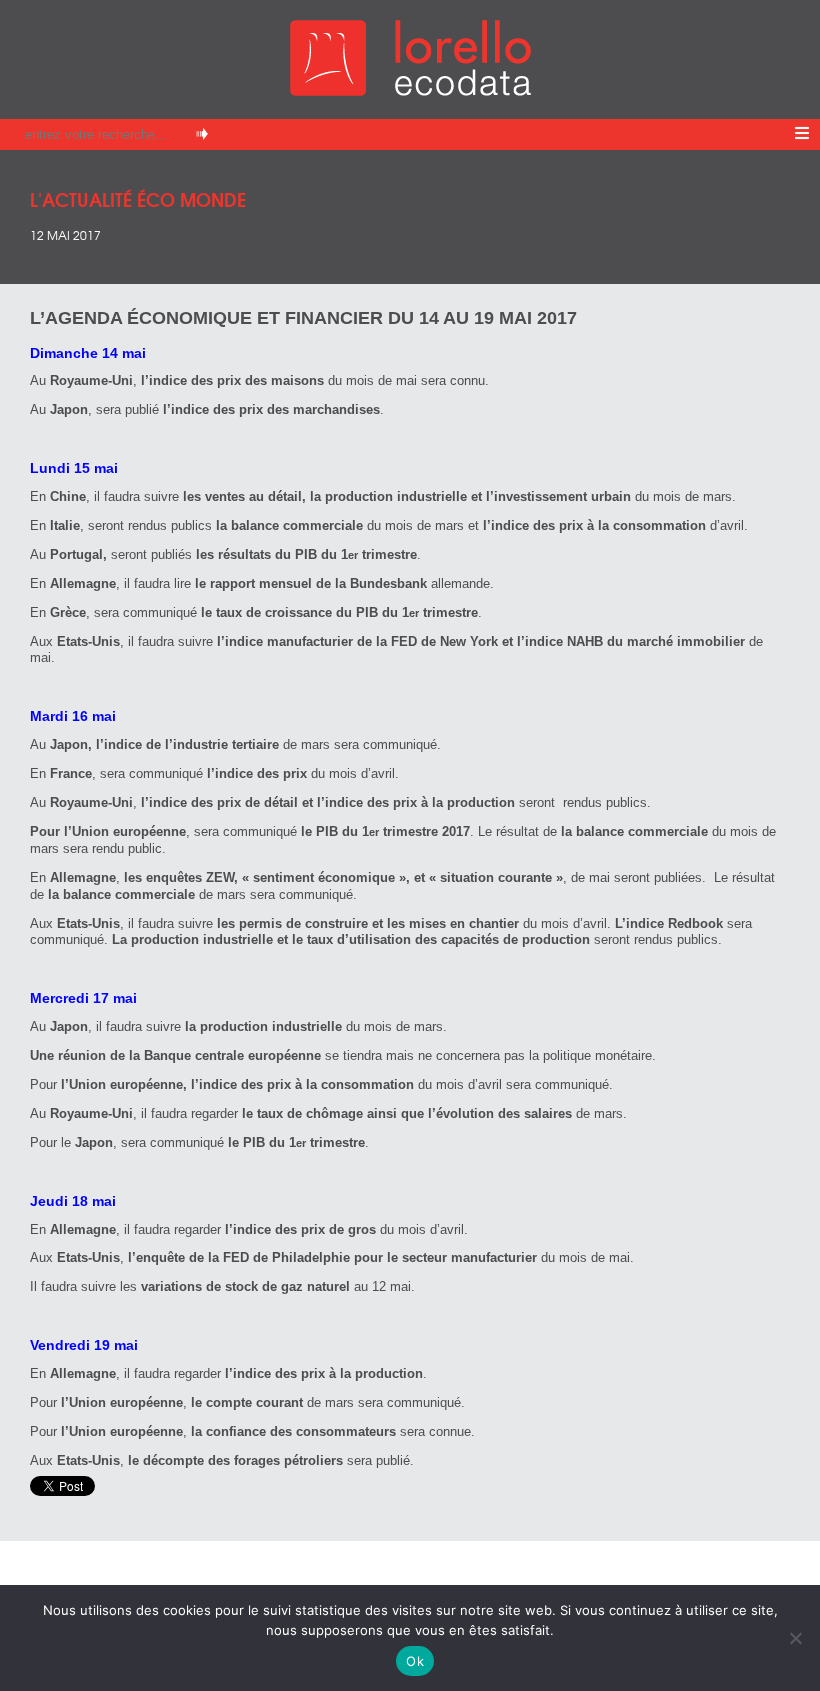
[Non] (795, 1638)
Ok (415, 1661)
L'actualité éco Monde (138, 198)
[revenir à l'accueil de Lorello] (410, 90)
